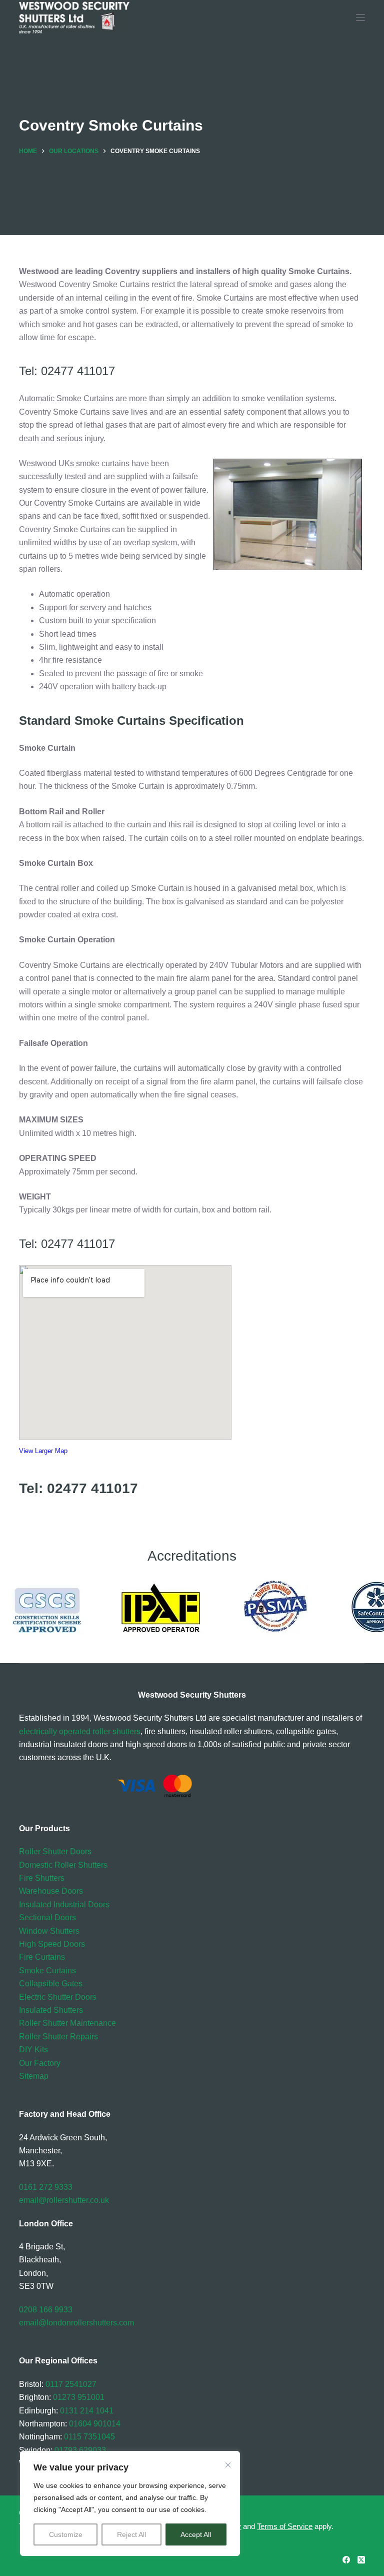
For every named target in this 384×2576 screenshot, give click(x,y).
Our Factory (40, 2063)
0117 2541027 (71, 2384)
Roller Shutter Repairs (58, 2037)
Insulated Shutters (51, 2010)
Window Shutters (49, 1931)
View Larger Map (43, 1451)
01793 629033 (80, 2450)
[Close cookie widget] (228, 2465)
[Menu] (360, 18)
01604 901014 (95, 2424)
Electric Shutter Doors (58, 1997)
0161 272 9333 (46, 2187)
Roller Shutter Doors (55, 1851)
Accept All (196, 2534)
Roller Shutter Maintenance (67, 2023)
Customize (66, 2534)
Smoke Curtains (47, 1971)
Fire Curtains (42, 1957)
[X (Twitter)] (361, 2560)
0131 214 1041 (87, 2411)
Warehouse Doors (51, 1891)
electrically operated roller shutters (80, 1731)
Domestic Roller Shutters (63, 1865)
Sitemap (34, 2076)
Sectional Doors (47, 1917)
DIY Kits (33, 2050)
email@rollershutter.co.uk (64, 2200)
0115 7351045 (89, 2437)
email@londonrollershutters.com (76, 2323)
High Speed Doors (52, 1944)
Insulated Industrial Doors (64, 1904)
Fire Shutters (42, 1878)
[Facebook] (346, 2560)
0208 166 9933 (46, 2310)
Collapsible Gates (51, 1984)
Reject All (131, 2534)
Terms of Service (285, 2526)
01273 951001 (79, 2397)
